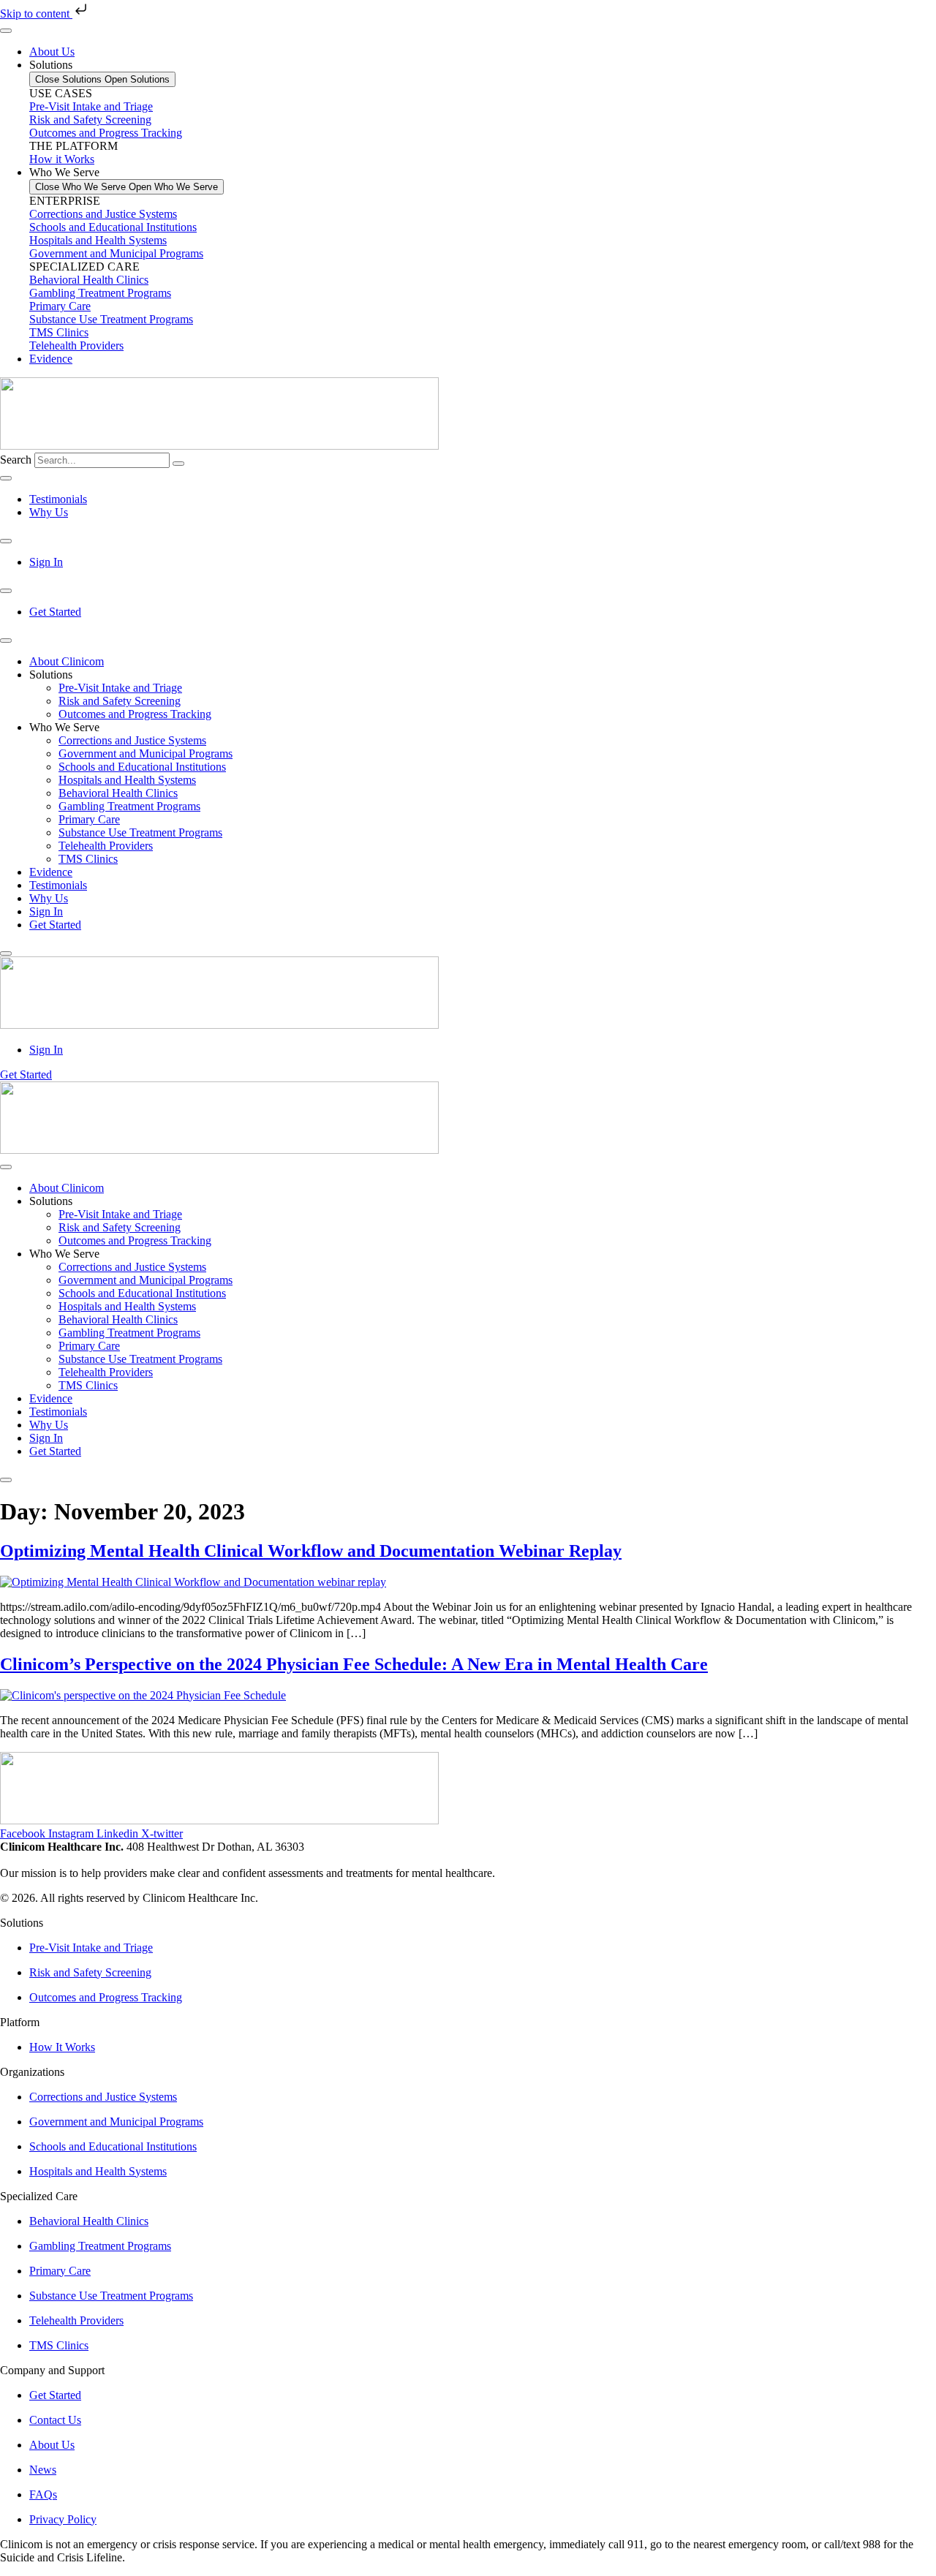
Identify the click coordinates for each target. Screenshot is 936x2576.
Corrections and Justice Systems (103, 214)
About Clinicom (67, 661)
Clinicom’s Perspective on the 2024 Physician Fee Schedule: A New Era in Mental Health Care (354, 1664)
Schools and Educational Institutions (113, 227)
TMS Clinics (59, 332)
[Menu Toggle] (6, 31)
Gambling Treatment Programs (100, 293)
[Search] (178, 464)
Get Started (55, 925)
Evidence (51, 872)
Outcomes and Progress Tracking (135, 714)
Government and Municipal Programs (116, 253)
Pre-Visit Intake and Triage (120, 688)
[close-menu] (6, 953)
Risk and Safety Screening (120, 701)
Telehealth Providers (76, 345)
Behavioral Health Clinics (89, 280)
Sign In (46, 911)
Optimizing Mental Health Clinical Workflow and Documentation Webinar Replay (311, 1551)
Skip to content (36, 14)
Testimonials (58, 885)
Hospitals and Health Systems (98, 240)
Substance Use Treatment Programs (111, 319)
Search (16, 460)
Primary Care (60, 306)
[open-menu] (6, 641)
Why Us (49, 898)
